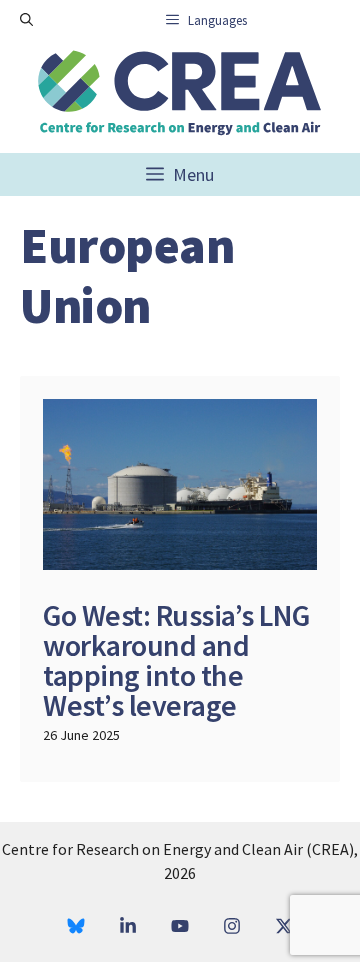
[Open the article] (180, 579)
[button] (26, 20)
